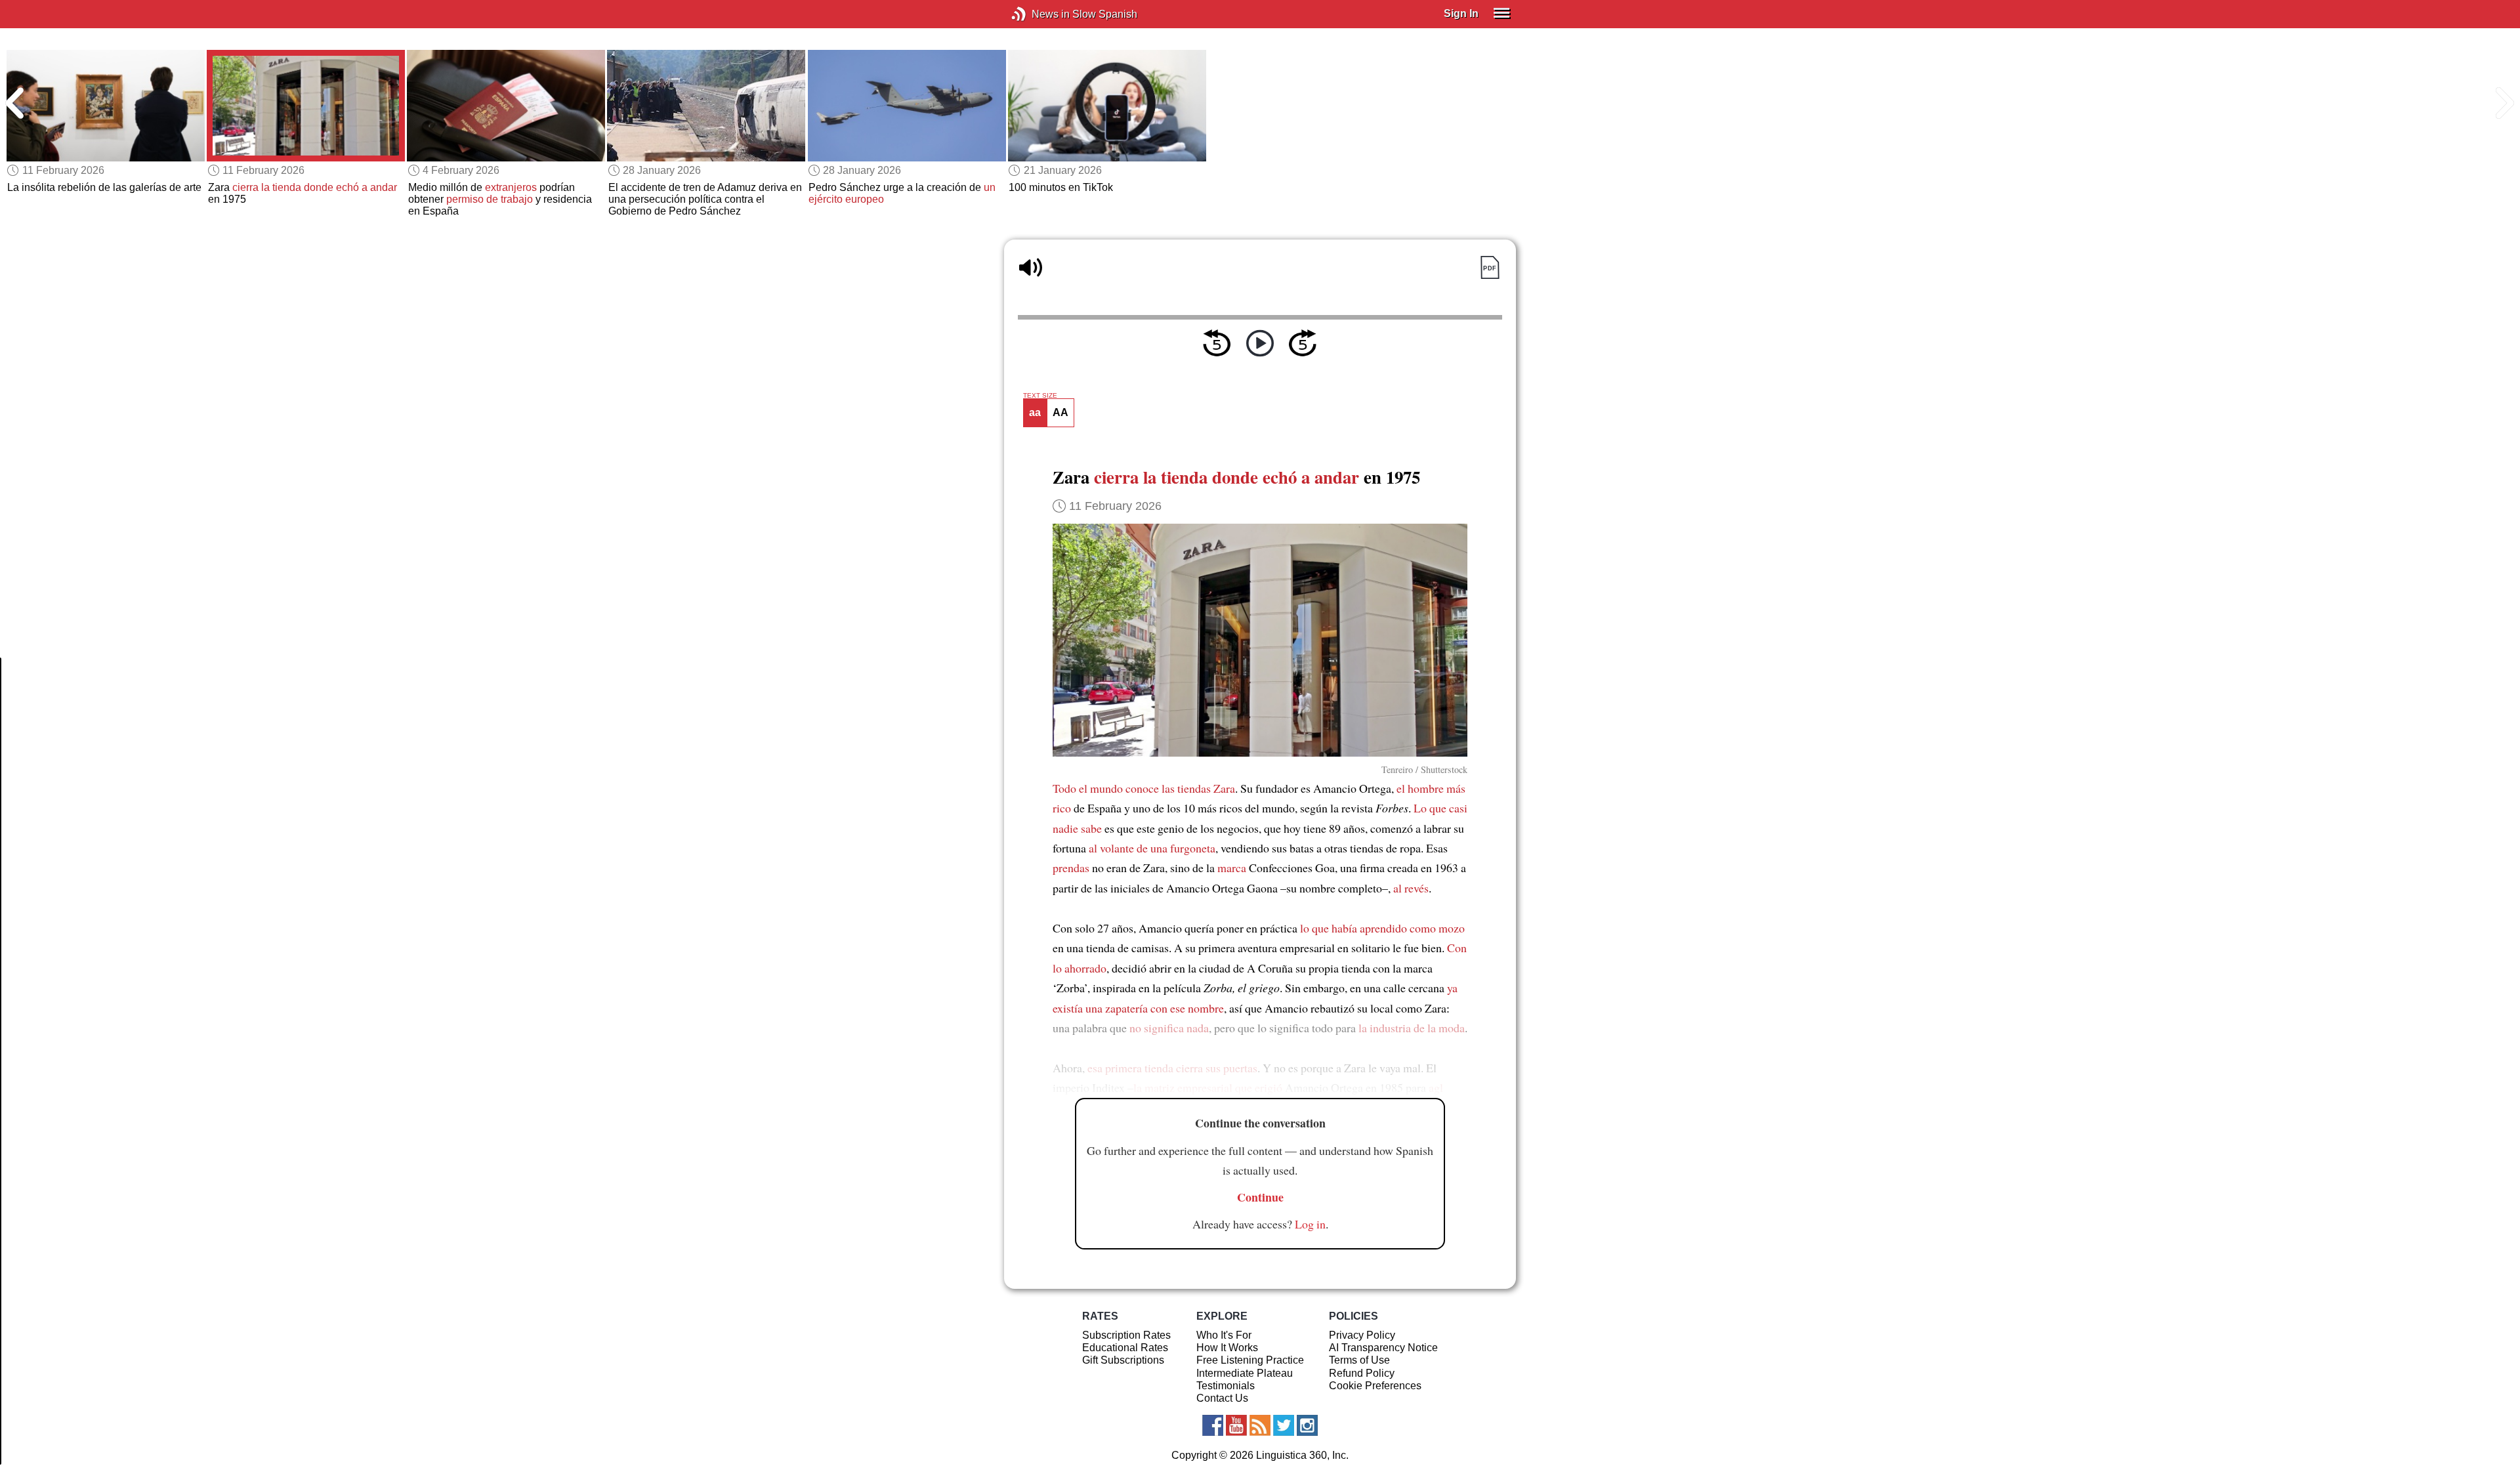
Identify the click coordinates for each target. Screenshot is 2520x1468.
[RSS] (1260, 1425)
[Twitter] (1284, 1425)
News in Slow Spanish (1039, 14)
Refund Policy (1362, 1373)
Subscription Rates (1126, 1335)
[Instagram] (1307, 1425)
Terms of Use (1359, 1360)
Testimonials (1226, 1386)
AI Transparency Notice (1383, 1348)
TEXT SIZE (1040, 396)
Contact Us (1222, 1398)
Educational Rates (1125, 1348)
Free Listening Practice (1250, 1360)
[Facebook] (1213, 1425)
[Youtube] (1236, 1425)
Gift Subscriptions (1123, 1360)
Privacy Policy (1362, 1335)
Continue (1260, 1197)
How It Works (1227, 1348)
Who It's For (1224, 1335)
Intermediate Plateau (1245, 1373)
